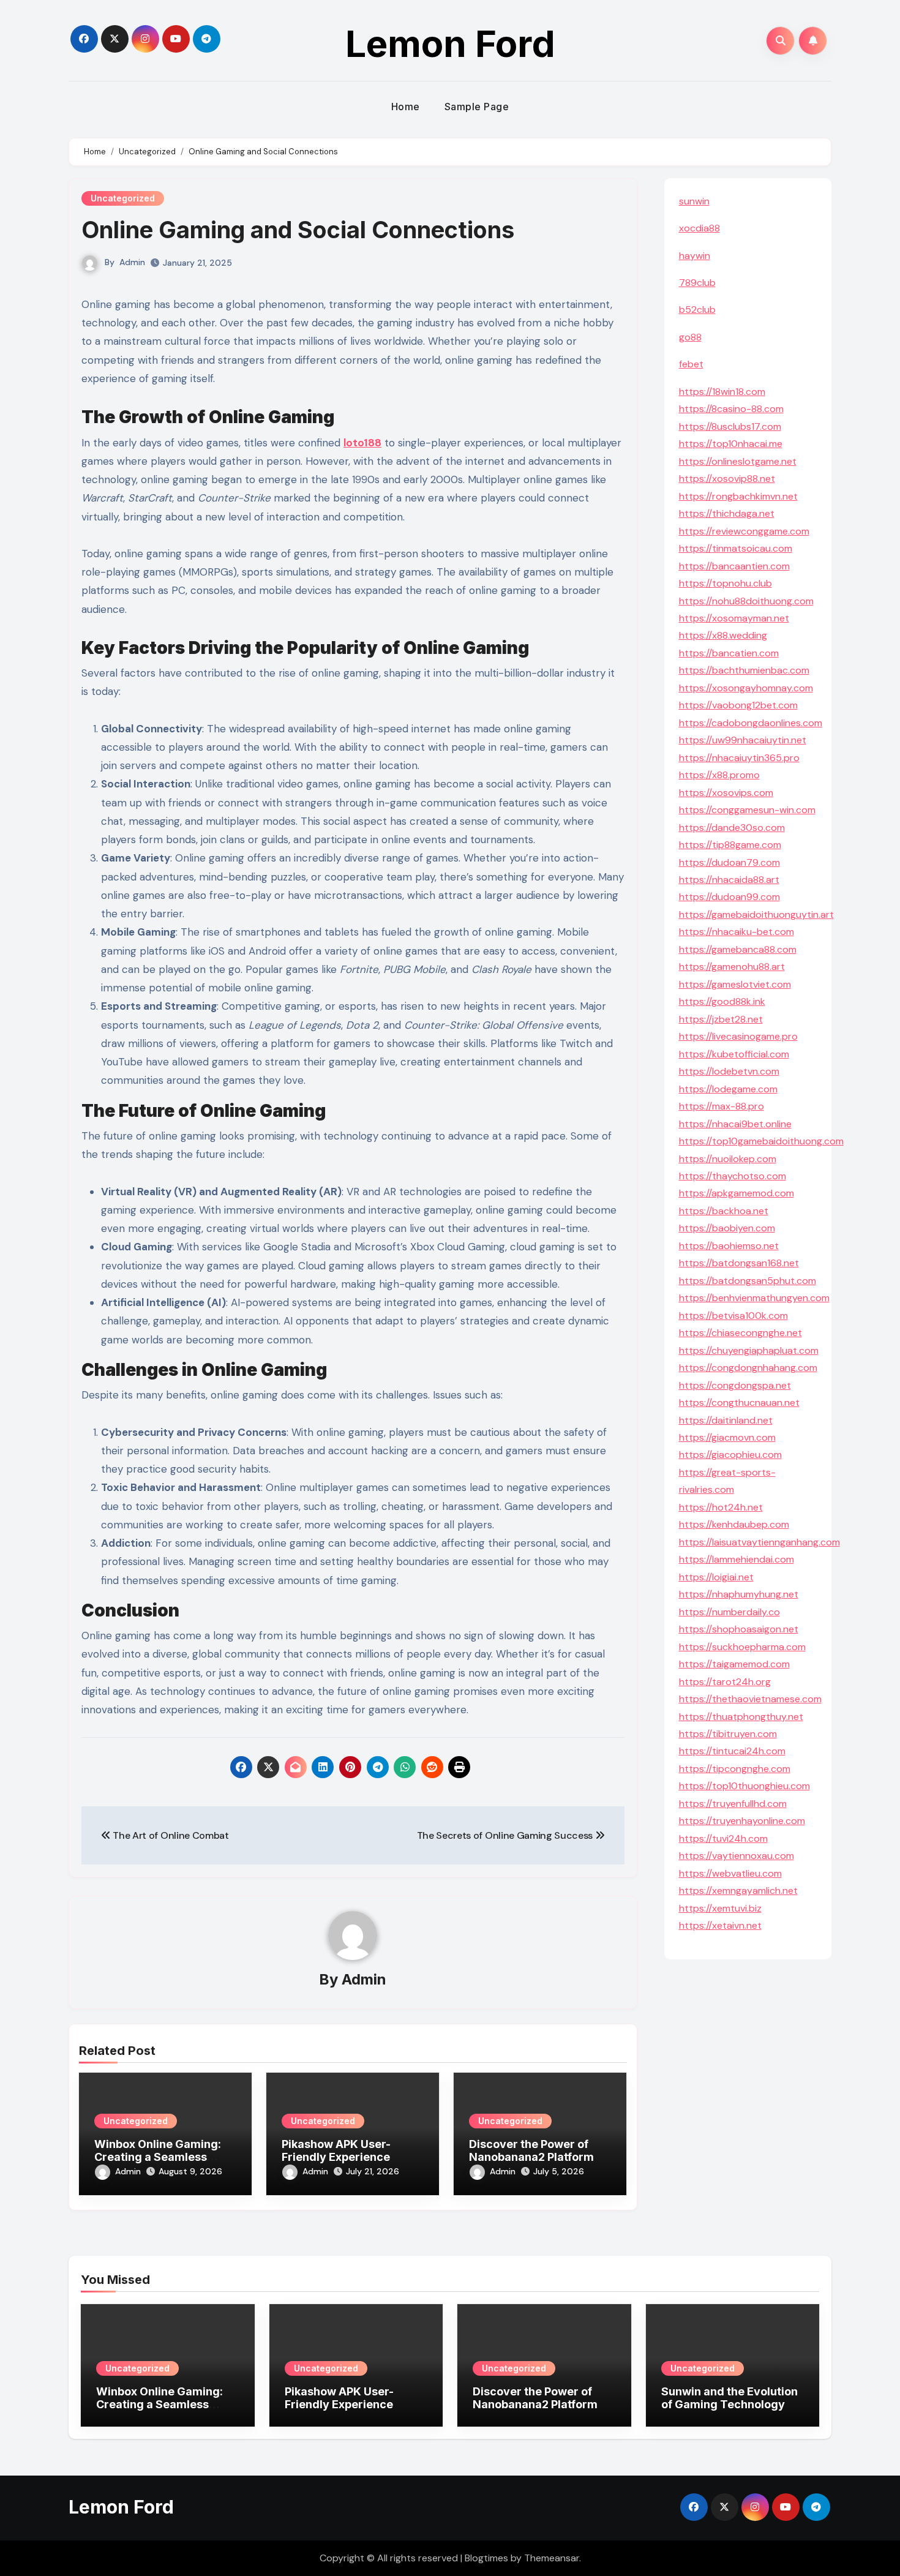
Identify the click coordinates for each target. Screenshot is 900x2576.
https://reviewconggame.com (744, 531)
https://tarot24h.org (725, 1682)
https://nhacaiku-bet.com (737, 932)
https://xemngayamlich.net (738, 1891)
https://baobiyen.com (727, 1228)
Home (406, 107)
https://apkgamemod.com (737, 1193)
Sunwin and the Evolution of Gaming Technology (729, 2398)
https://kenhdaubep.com (734, 1524)
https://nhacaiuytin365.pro (739, 758)
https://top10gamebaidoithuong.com (761, 1141)
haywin (695, 256)
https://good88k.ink (722, 1001)
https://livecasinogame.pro (738, 1036)
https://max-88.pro (722, 1106)
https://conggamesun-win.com (747, 810)
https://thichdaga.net (727, 513)
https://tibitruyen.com (728, 1734)
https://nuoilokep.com (728, 1159)
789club (697, 283)
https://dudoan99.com (729, 897)
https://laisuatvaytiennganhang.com (759, 1542)
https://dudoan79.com (729, 862)
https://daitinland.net (726, 1420)
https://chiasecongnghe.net (741, 1333)
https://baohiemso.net (729, 1246)
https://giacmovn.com (727, 1437)
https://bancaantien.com (734, 566)
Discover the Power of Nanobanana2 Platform (531, 2151)
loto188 (362, 443)
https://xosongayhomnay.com (746, 688)
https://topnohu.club (726, 583)
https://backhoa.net (724, 1211)
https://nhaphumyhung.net (739, 1594)
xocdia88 (699, 228)
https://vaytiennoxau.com (737, 1856)
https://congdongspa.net (735, 1385)
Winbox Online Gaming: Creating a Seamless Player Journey (158, 2157)
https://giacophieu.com (730, 1455)
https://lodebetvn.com (729, 1071)
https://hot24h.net (721, 1507)
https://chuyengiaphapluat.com (749, 1350)
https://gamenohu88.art (732, 967)
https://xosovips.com (726, 793)
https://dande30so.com (732, 828)
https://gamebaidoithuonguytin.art (756, 914)
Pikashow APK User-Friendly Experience (336, 2151)
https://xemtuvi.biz (720, 1908)
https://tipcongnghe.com (735, 1769)
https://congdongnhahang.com (748, 1368)
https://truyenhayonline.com (742, 1821)
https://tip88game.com (730, 845)
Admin (132, 262)
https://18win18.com (722, 392)
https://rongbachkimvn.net (738, 496)
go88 (690, 337)
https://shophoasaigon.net (739, 1629)
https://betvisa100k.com (733, 1316)
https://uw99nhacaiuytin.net (743, 740)
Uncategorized (123, 198)
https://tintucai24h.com (732, 1751)
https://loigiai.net (716, 1577)
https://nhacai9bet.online (735, 1124)
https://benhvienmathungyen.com (754, 1298)
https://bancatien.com (729, 653)
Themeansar (552, 2558)
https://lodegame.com (728, 1089)
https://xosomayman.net (734, 618)
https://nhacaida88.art (729, 880)
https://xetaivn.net (720, 1925)
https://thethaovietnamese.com (750, 1699)
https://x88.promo (719, 775)
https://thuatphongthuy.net (741, 1717)
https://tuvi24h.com (723, 1838)
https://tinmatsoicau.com (736, 548)
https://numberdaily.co (729, 1612)
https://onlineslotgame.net (738, 461)
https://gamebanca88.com (738, 949)
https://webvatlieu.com (730, 1873)
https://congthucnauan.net (739, 1403)
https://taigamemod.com (734, 1664)
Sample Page (477, 107)
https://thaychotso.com (733, 1176)
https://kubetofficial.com (734, 1054)
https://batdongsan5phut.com (748, 1281)
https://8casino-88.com (731, 409)
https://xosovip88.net (727, 479)
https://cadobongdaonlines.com (751, 723)
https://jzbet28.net (721, 1019)
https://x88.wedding (723, 635)
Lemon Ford (450, 43)
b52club (697, 310)
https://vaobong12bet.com (738, 705)
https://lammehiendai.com (737, 1559)
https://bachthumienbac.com (744, 670)
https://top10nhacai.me (731, 444)
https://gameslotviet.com (735, 984)
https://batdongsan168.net (739, 1263)
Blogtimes (486, 2558)
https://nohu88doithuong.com (746, 601)
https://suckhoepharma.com (742, 1647)
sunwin (694, 201)
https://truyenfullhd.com (733, 1804)
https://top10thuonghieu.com (744, 1786)
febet (691, 364)
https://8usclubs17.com (730, 426)
